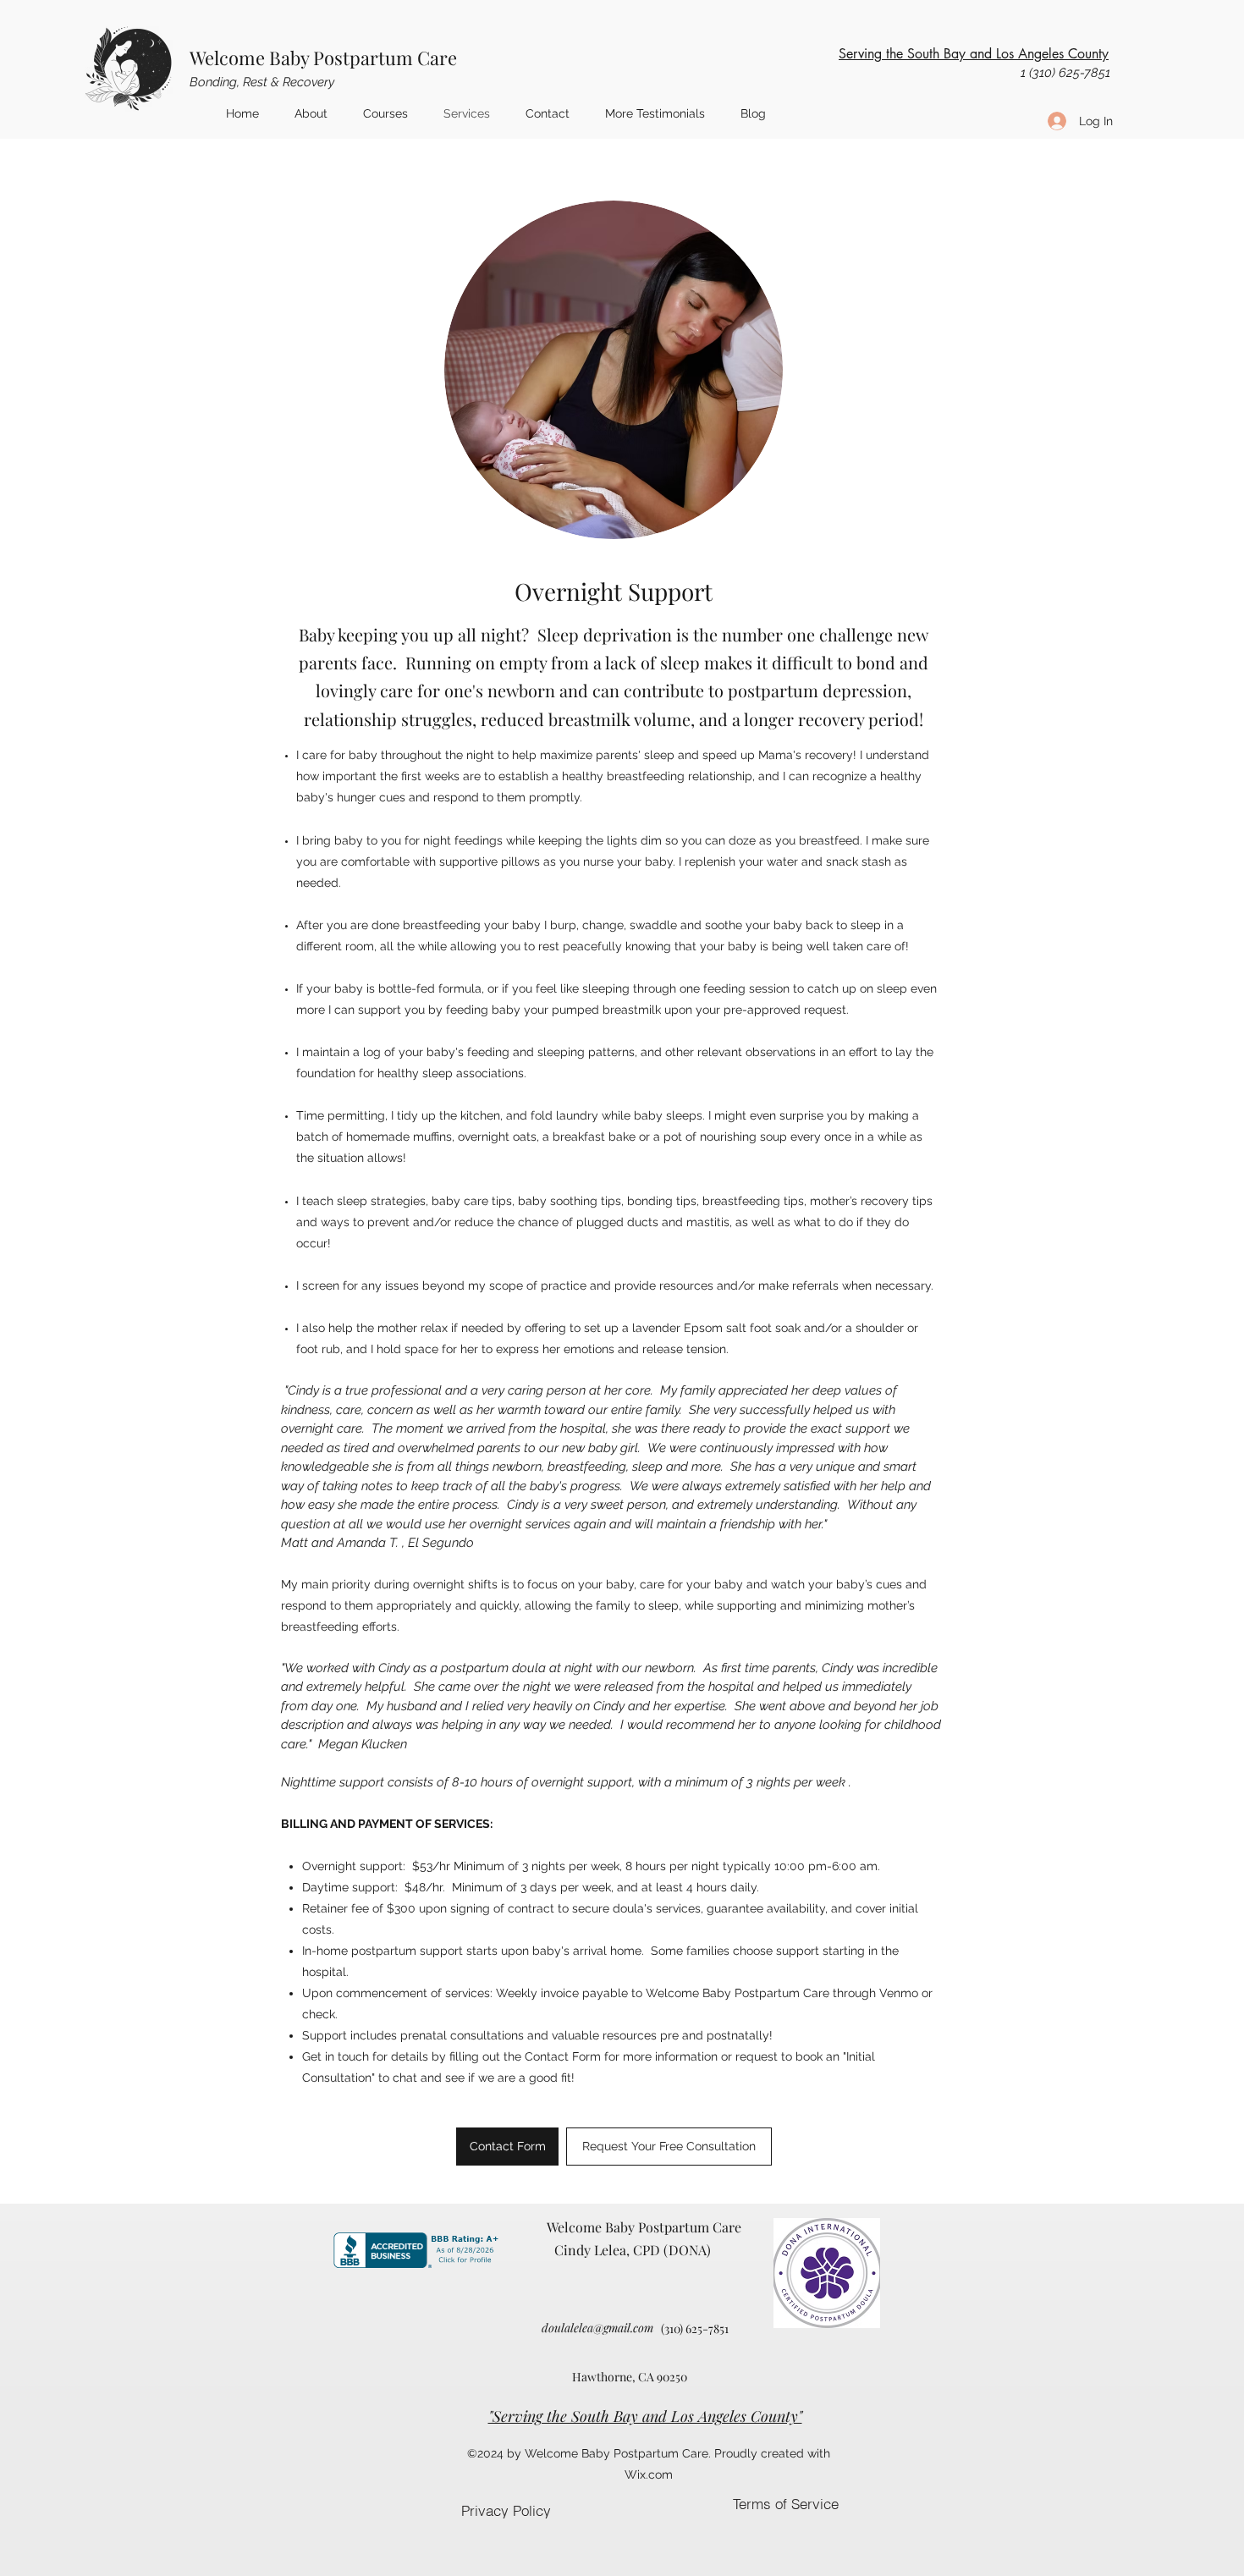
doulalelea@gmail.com (597, 2328)
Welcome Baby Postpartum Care (323, 58)
